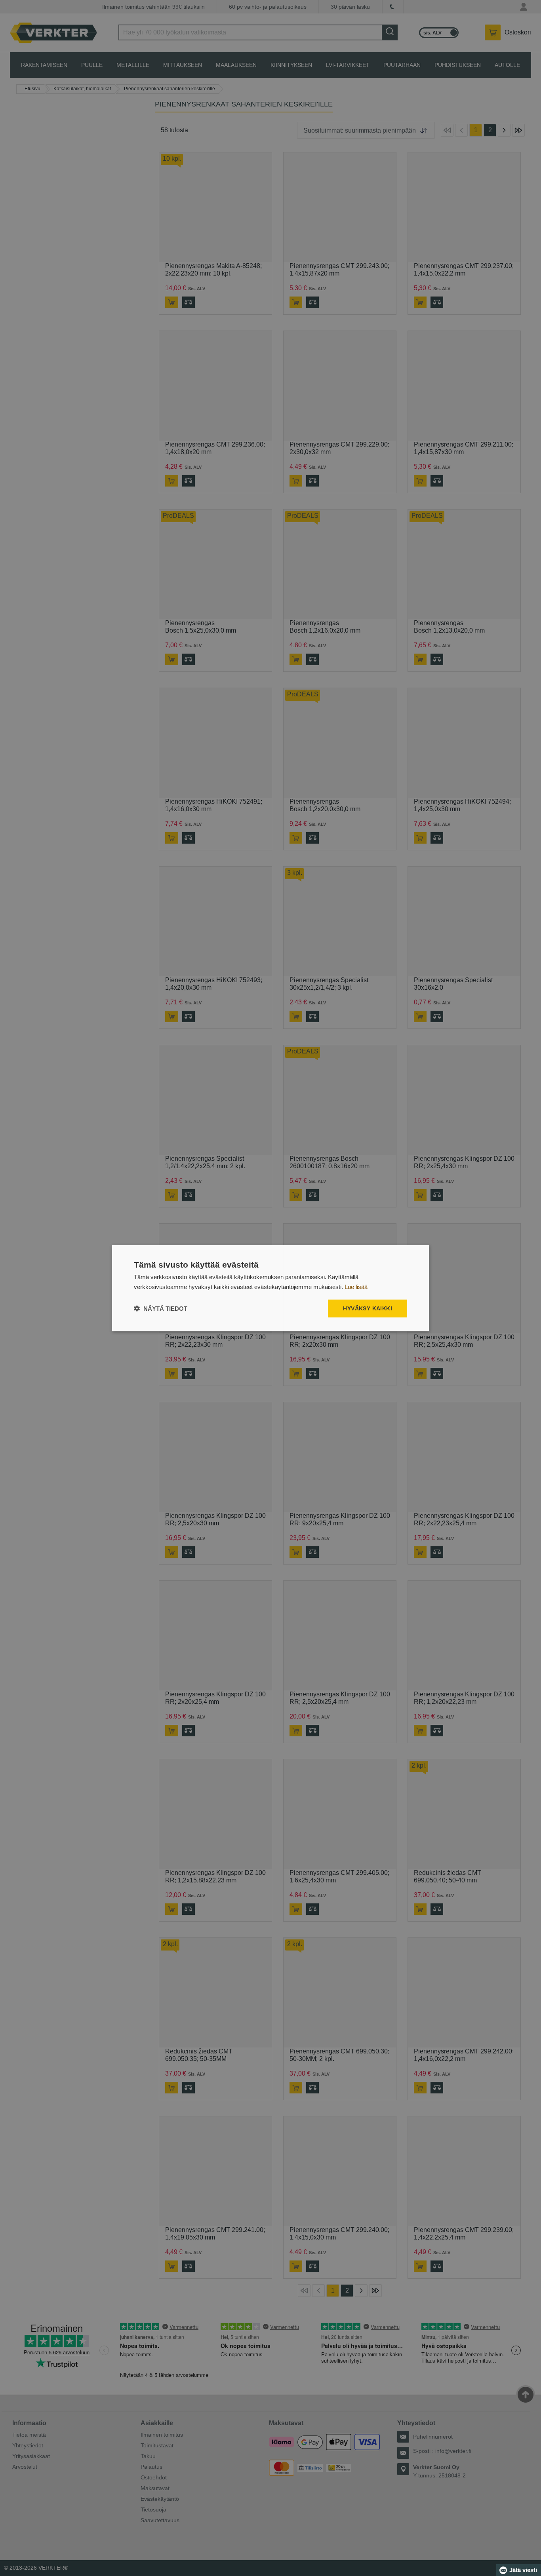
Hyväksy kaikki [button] (368, 1308)
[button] (161, 1309)
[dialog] (270, 1288)
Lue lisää (356, 1286)
